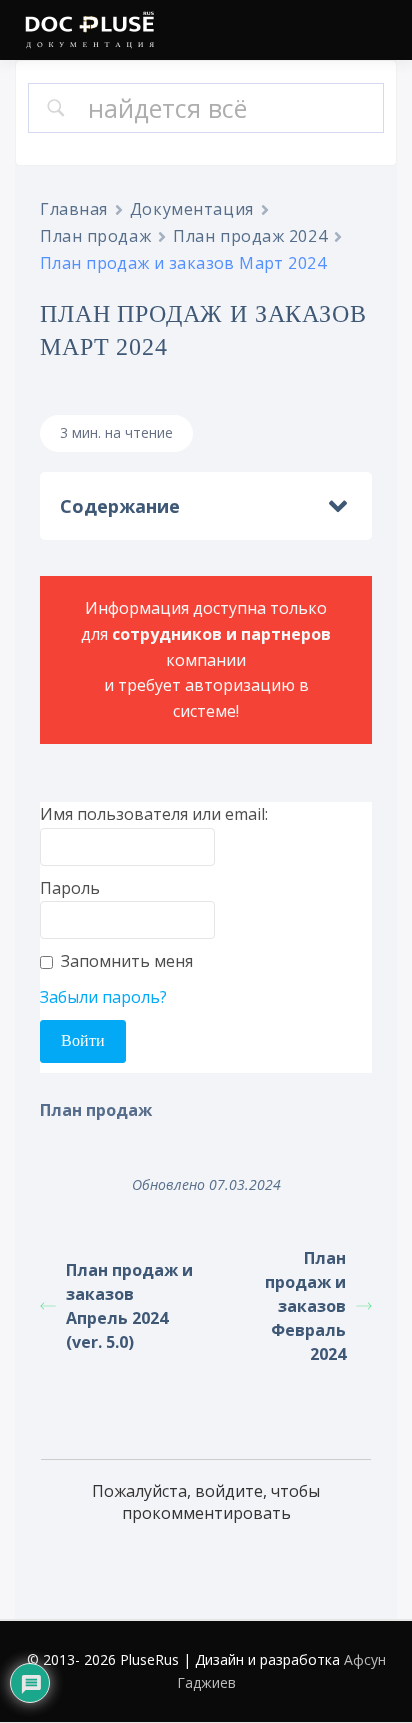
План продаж (95, 236)
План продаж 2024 (250, 236)
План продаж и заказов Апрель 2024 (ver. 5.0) (129, 1306)
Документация (192, 209)
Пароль (70, 888)
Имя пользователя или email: (154, 814)
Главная (74, 209)
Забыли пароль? (103, 997)
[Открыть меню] (377, 32)
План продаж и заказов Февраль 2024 (305, 1306)
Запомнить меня (127, 961)
